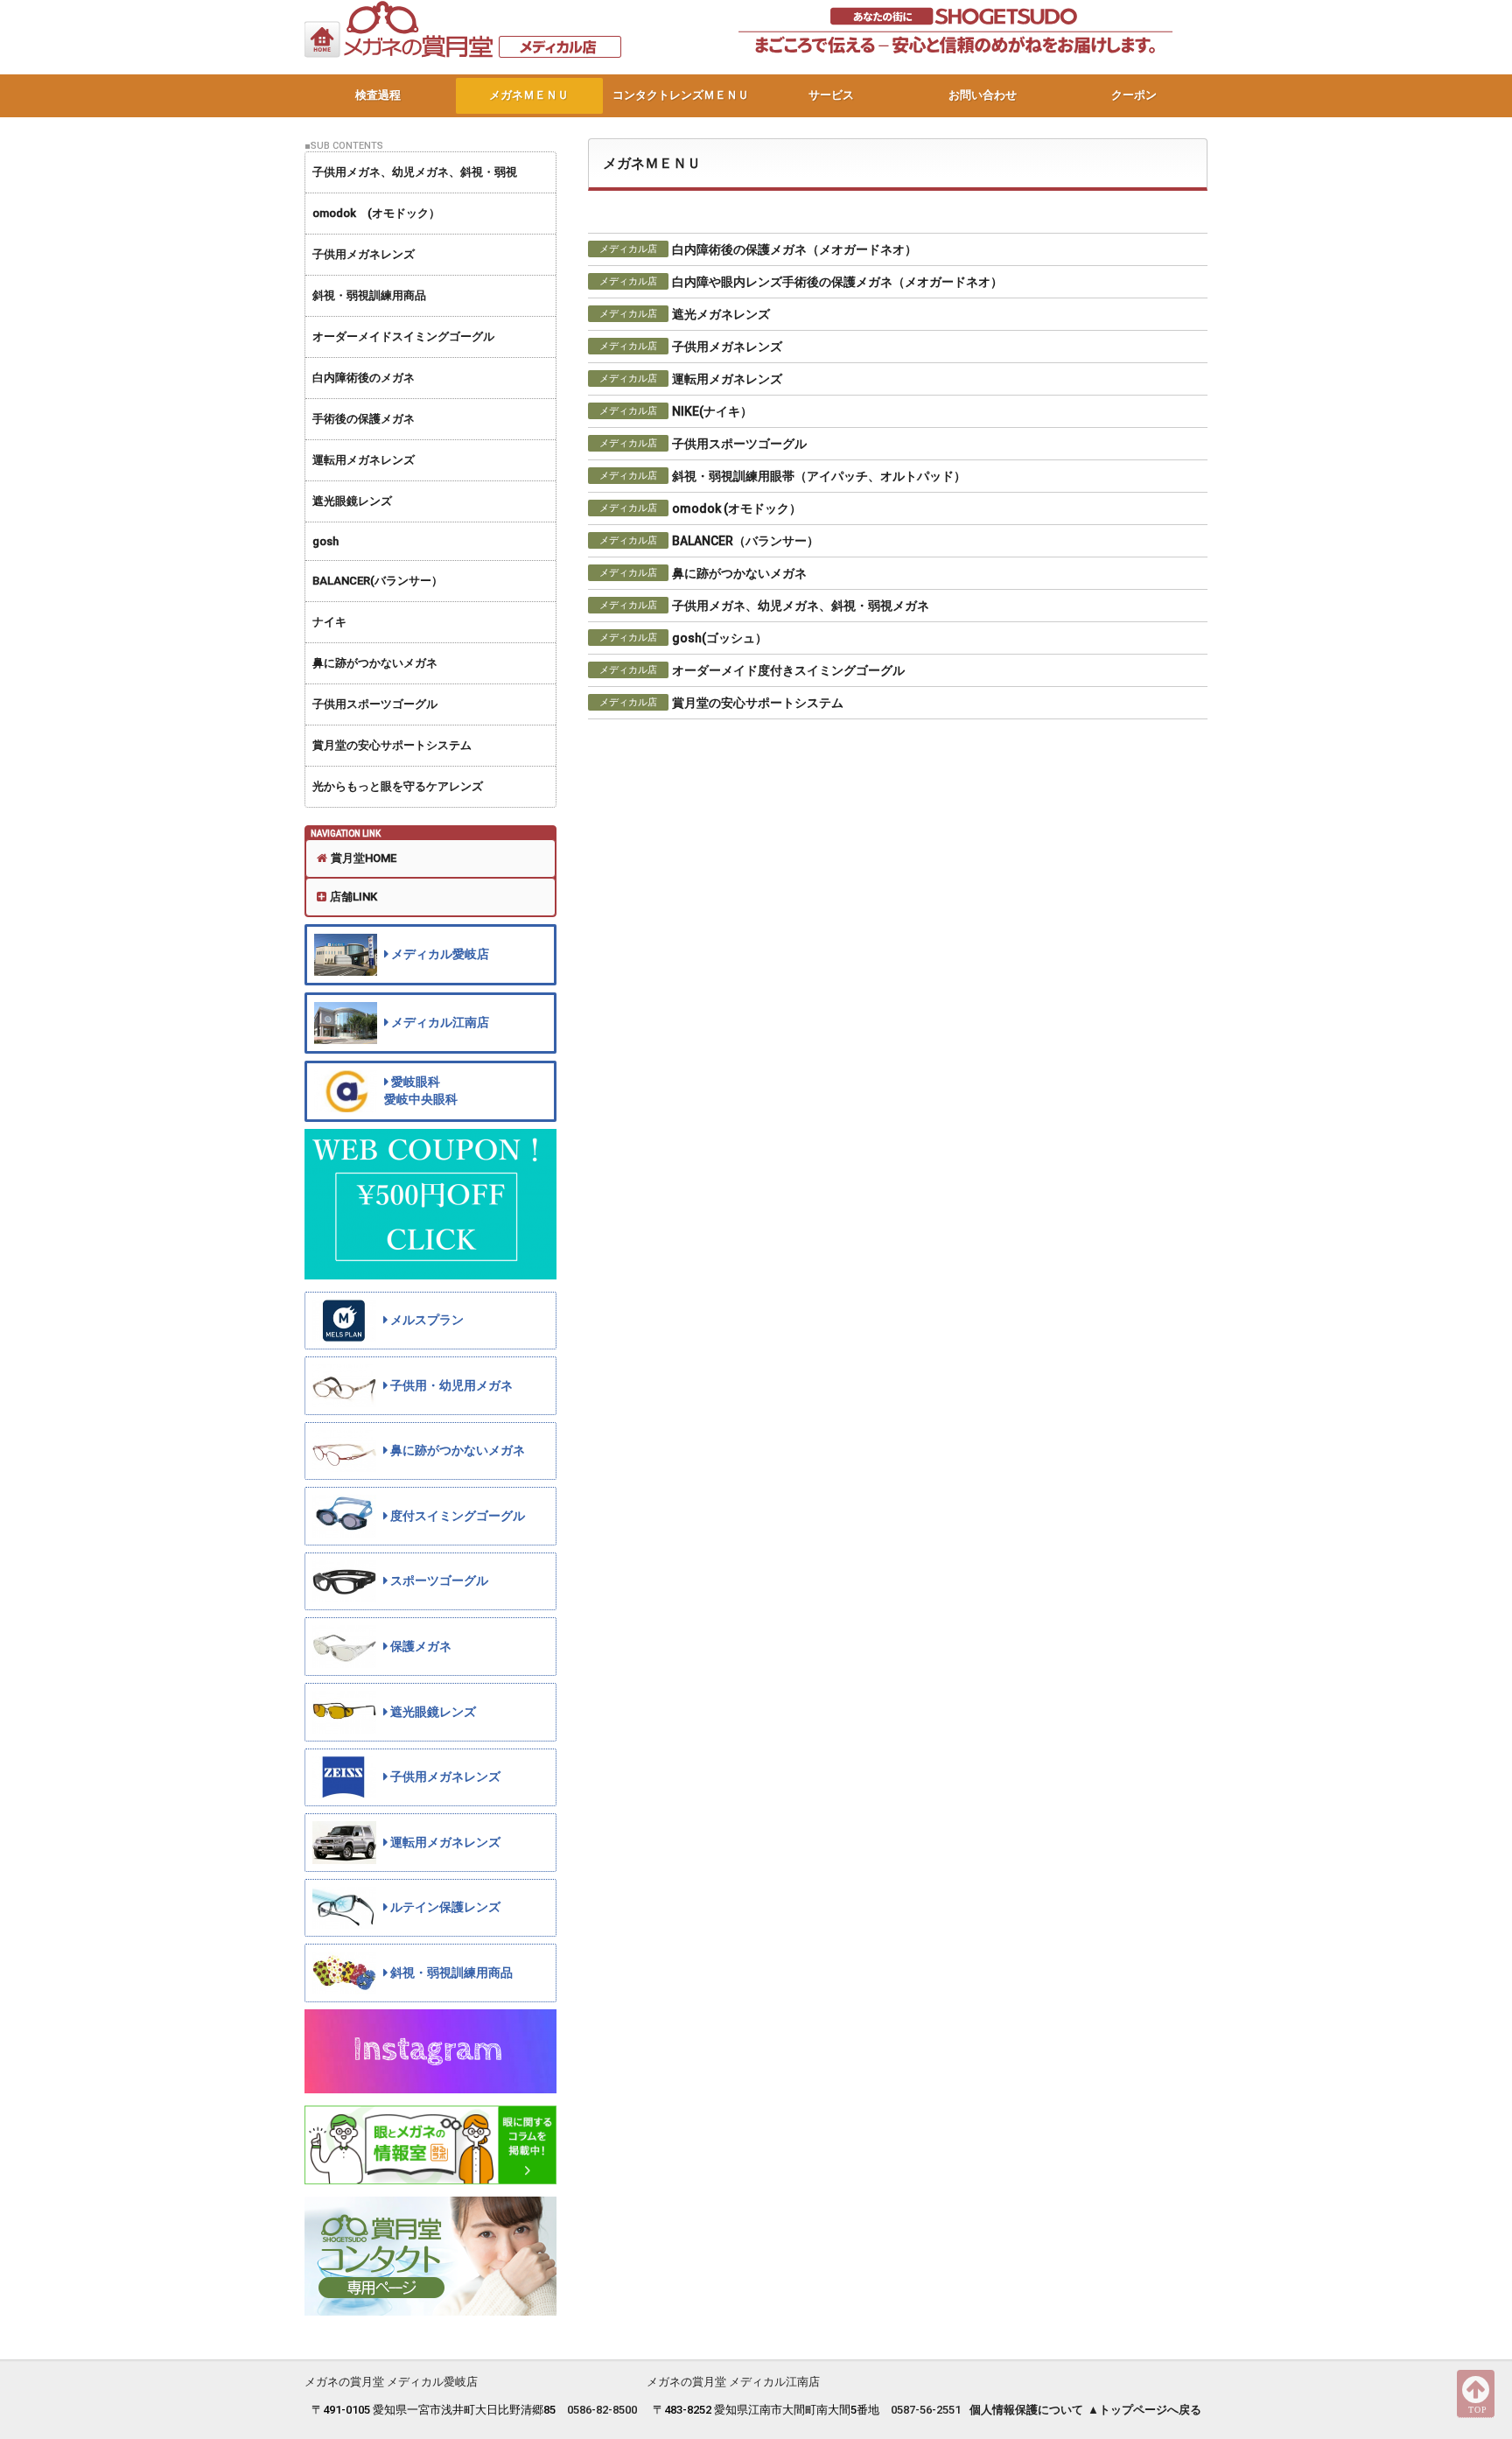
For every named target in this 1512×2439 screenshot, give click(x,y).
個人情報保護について (1026, 2410)
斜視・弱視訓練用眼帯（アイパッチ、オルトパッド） (819, 476)
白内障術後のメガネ (364, 378)
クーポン (1134, 95)
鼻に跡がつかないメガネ (375, 663)
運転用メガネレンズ (364, 460)
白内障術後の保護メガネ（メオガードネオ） (794, 249)
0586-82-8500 (602, 2410)
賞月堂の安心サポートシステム (392, 745)
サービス (831, 95)
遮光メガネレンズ (721, 314)
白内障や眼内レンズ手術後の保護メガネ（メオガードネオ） (837, 282)
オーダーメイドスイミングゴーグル (403, 336)
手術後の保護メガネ (364, 419)
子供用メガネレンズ (364, 254)
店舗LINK (353, 897)
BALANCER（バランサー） (745, 541)
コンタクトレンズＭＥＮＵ (681, 95)
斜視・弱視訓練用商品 (369, 295)
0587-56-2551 (926, 2410)
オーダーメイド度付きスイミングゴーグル (788, 670)
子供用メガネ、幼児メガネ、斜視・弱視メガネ (801, 606)
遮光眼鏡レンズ (352, 501)
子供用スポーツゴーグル (375, 704)
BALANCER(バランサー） (378, 581)
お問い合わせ (983, 95)
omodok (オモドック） (376, 213)
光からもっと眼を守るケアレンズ (398, 786)
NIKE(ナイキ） (712, 411)
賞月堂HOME (364, 858)
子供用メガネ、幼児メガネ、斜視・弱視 (415, 172)
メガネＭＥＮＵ (529, 95)
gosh (325, 541)
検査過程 (378, 95)
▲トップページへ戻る (1144, 2410)
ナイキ (329, 622)
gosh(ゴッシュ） (720, 638)
